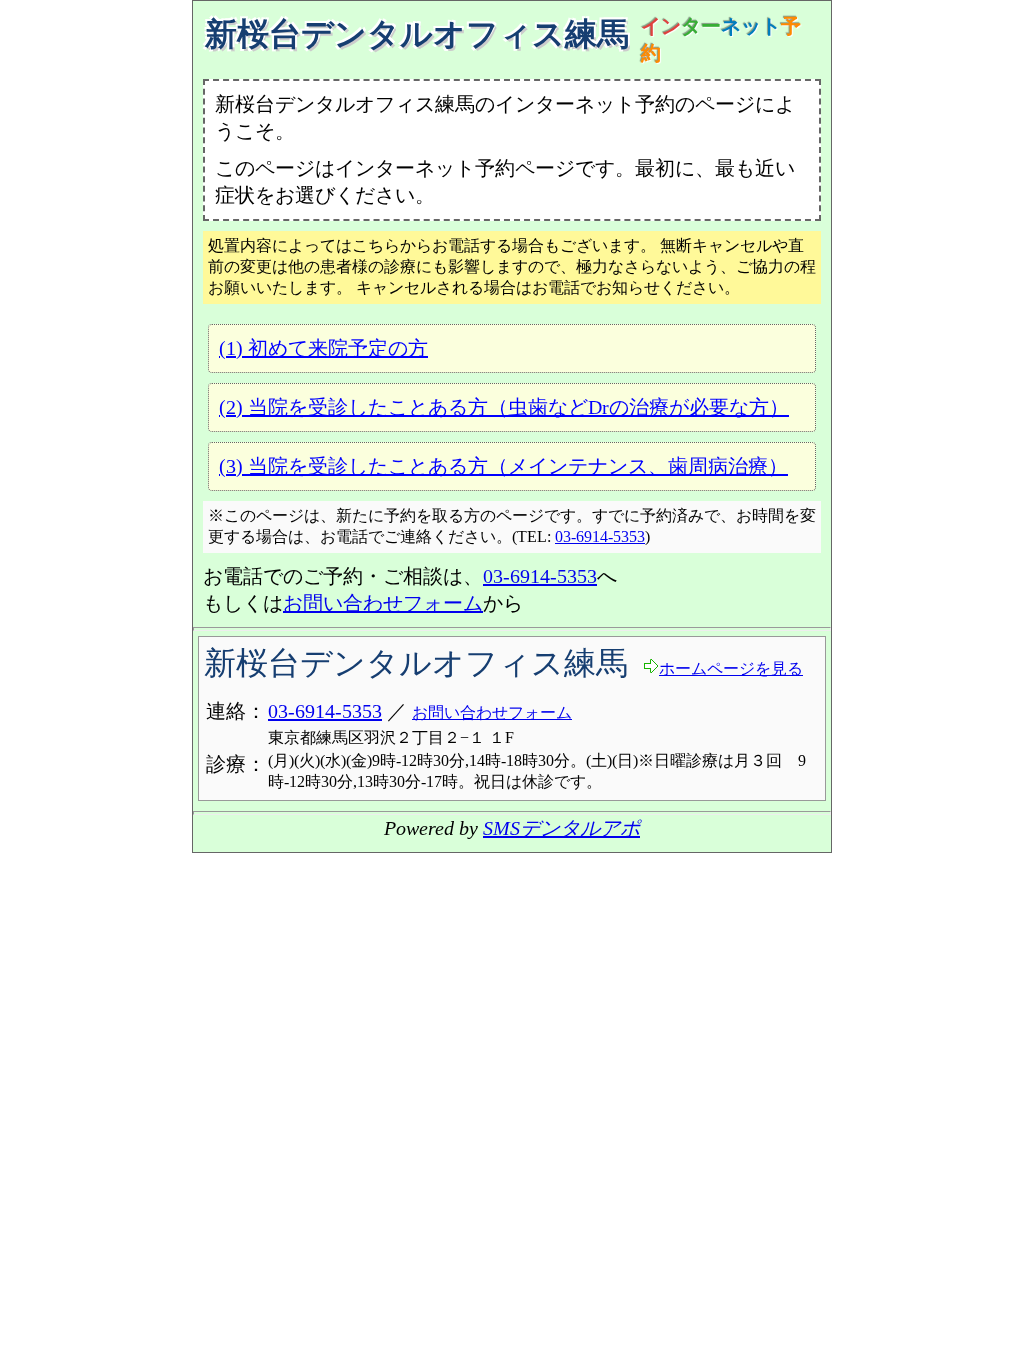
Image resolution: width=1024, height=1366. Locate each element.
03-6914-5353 (600, 536)
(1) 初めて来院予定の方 (323, 348)
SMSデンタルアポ (561, 828)
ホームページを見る (731, 668)
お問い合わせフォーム (383, 603)
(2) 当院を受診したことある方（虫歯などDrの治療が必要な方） (504, 407)
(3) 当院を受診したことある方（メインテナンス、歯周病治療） (503, 466)
